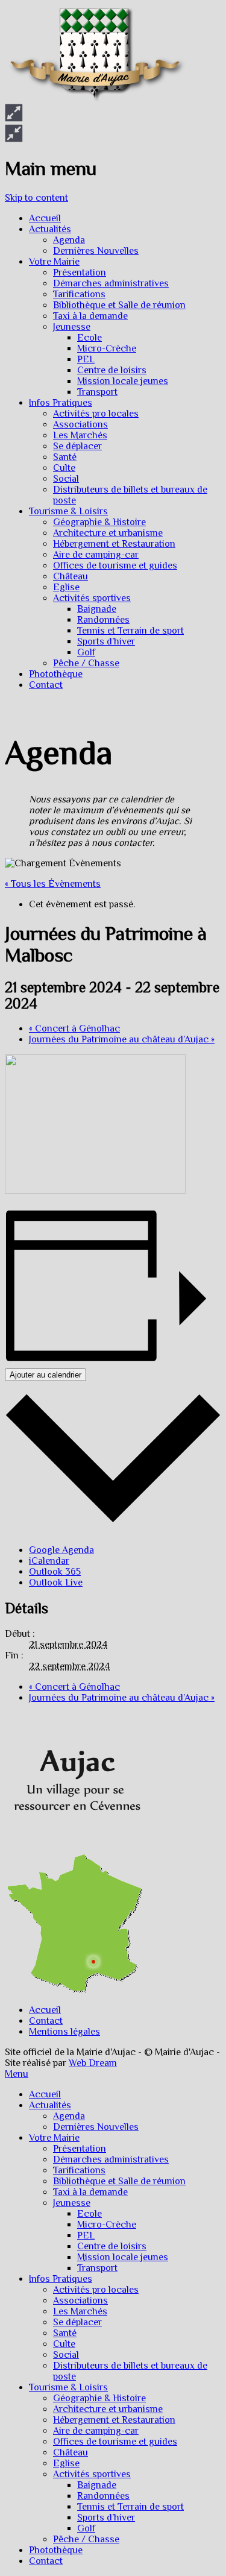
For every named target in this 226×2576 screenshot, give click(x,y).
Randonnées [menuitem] (103, 2496)
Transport (97, 392)
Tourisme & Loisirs (68, 511)
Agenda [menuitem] (69, 2116)
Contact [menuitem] (46, 2561)
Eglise (66, 587)
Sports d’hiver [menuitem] (106, 2518)
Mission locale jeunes (123, 381)
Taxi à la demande (90, 316)
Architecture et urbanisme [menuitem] (108, 2409)
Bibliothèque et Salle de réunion (119, 305)
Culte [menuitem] (64, 2344)
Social (66, 479)
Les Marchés (80, 435)
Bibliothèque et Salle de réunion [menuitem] (119, 2181)
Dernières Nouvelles (96, 251)
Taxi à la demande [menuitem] (90, 2192)
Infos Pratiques (61, 403)
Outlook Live (56, 1582)
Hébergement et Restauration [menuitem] (114, 2420)
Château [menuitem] (71, 2452)
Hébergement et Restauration (114, 544)
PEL (86, 359)
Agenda (69, 240)
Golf (86, 652)
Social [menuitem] (66, 2355)
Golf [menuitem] (86, 2528)
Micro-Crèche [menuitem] (107, 2225)
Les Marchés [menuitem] (80, 2311)
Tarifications (79, 294)
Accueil (45, 218)
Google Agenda (61, 1550)
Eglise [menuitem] (66, 2463)
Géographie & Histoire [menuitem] (99, 2398)
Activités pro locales (96, 414)
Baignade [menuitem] (97, 2485)
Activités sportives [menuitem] (92, 2474)
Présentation (80, 272)
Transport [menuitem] (97, 2268)
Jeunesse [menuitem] (72, 2203)
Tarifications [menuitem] (79, 2170)
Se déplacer (77, 446)
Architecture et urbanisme (108, 533)
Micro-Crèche (107, 348)
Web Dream (93, 2063)
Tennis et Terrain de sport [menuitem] (130, 2507)
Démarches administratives (111, 283)
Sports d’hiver (106, 641)
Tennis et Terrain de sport (130, 631)
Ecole (89, 338)
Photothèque (56, 674)
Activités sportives (92, 598)
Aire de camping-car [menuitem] (96, 2431)
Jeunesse (72, 327)
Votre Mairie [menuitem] (54, 2138)
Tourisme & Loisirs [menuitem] (68, 2387)
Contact (46, 685)
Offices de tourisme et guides (115, 565)
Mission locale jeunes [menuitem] (123, 2257)
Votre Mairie (54, 262)
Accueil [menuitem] (45, 2094)
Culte (64, 468)
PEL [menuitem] (86, 2235)
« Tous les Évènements (53, 884)
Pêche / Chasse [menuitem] (86, 2539)
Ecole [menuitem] (89, 2214)
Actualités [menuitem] (50, 2105)
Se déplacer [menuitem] (77, 2322)
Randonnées (103, 620)
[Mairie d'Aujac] (95, 98)
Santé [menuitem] (65, 2333)
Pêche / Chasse (86, 663)
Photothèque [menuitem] (56, 2550)
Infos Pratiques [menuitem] (61, 2279)
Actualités (50, 229)
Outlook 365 (55, 1572)
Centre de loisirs (112, 370)
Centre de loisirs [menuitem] (112, 2246)
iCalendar (49, 1561)
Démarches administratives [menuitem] (111, 2159)
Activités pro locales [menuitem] (96, 2290)
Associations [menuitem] (80, 2300)
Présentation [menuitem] (80, 2149)
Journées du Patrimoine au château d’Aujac (122, 1039)
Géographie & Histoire (99, 522)
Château (71, 576)
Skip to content (36, 198)
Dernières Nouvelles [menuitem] (96, 2127)
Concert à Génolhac (74, 1028)
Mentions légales (64, 2032)
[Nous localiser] (74, 1848)
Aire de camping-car (96, 555)
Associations (80, 424)
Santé (65, 457)
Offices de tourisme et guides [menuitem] (115, 2442)
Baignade (97, 609)
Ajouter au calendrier (46, 1375)
